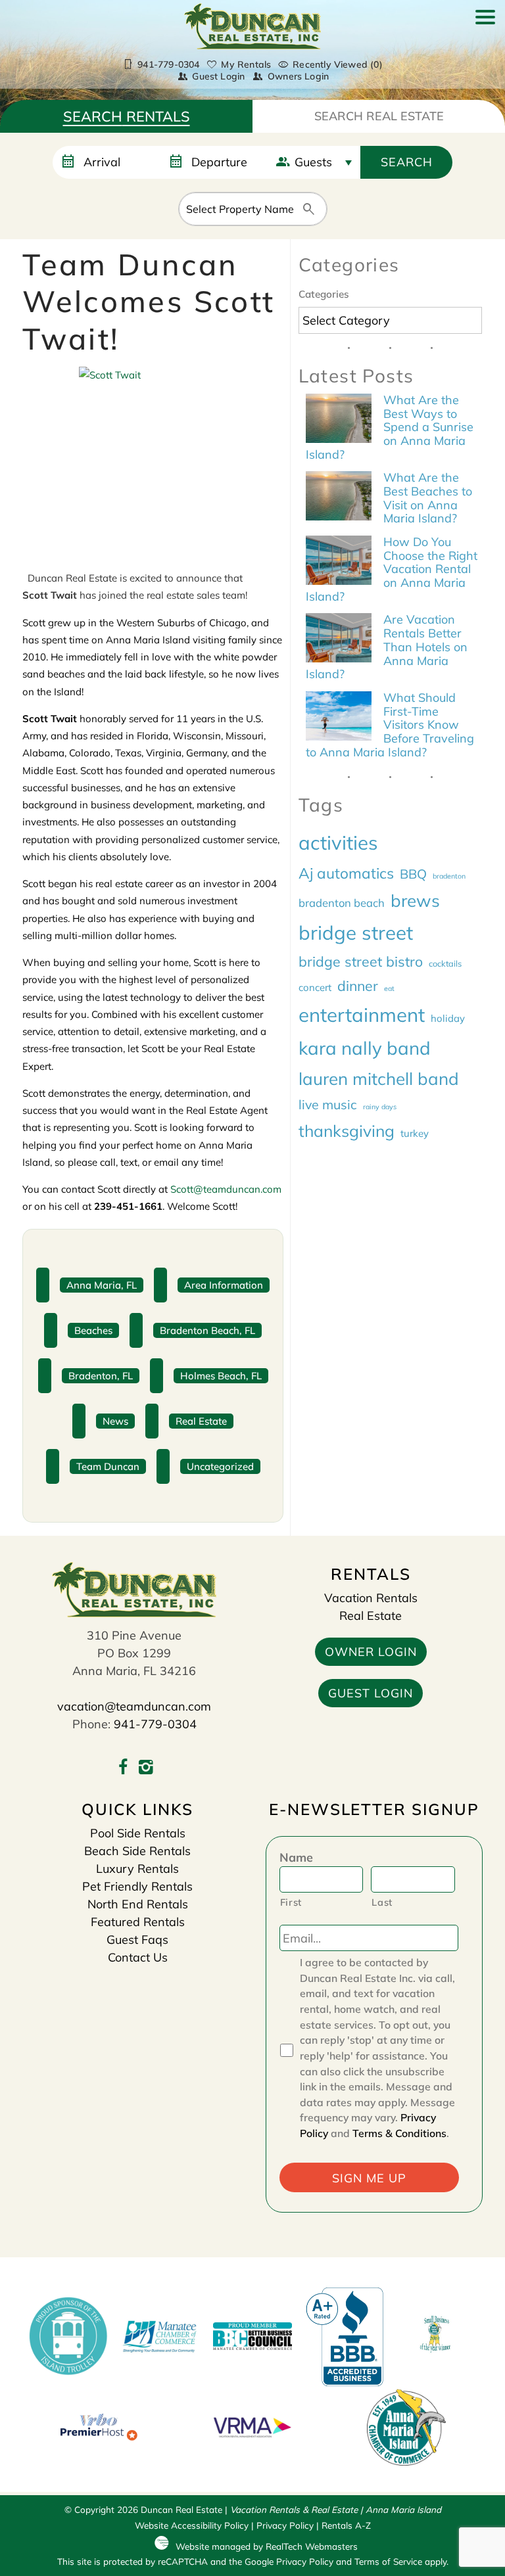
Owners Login (298, 76)
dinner (358, 986)
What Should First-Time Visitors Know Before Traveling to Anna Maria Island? (390, 725)
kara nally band (365, 1048)
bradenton (449, 876)
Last (382, 1902)
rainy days (380, 1107)
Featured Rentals (138, 1922)
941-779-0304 (155, 1724)
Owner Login (371, 1652)
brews (415, 900)
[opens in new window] (123, 1769)
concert (315, 987)
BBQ (413, 874)
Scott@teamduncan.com (226, 1189)
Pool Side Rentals (138, 1833)
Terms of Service (388, 2561)
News (115, 1421)
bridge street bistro (361, 961)
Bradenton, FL (101, 1376)
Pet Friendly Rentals (137, 1886)
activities (338, 842)
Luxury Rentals (137, 1869)
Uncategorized (220, 1466)
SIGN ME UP (369, 2178)
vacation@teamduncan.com (134, 1706)
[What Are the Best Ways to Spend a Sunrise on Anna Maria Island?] (339, 420)
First (291, 1902)
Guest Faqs (137, 1940)
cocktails (445, 963)
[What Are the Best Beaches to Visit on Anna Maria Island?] (339, 497)
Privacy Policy (285, 2525)
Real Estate (379, 116)
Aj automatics (346, 873)
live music (328, 1104)
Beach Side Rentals (137, 1851)
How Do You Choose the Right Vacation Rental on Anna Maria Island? (392, 569)
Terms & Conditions (399, 2133)
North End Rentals (138, 1904)
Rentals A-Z (346, 2525)
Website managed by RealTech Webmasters (267, 2546)
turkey (415, 1133)
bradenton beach (342, 903)
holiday (448, 1018)
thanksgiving (347, 1131)
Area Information (224, 1285)
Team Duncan (108, 1466)
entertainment (362, 1015)
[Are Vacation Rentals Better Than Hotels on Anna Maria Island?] (339, 639)
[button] (485, 51)
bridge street (356, 932)
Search (407, 162)
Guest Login (218, 76)
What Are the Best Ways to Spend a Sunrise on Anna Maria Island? (390, 427)
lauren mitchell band (379, 1078)
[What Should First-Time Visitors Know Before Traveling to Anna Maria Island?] (339, 718)
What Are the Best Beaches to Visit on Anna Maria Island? (428, 498)
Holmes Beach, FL (221, 1376)
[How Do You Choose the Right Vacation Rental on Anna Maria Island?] (339, 562)
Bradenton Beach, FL (207, 1330)
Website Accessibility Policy (192, 2525)
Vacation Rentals (371, 1598)
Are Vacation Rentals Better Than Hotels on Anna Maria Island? (387, 647)
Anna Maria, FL (102, 1285)
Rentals (127, 116)
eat (389, 988)
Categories (324, 294)
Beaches (93, 1330)
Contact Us (138, 1957)
